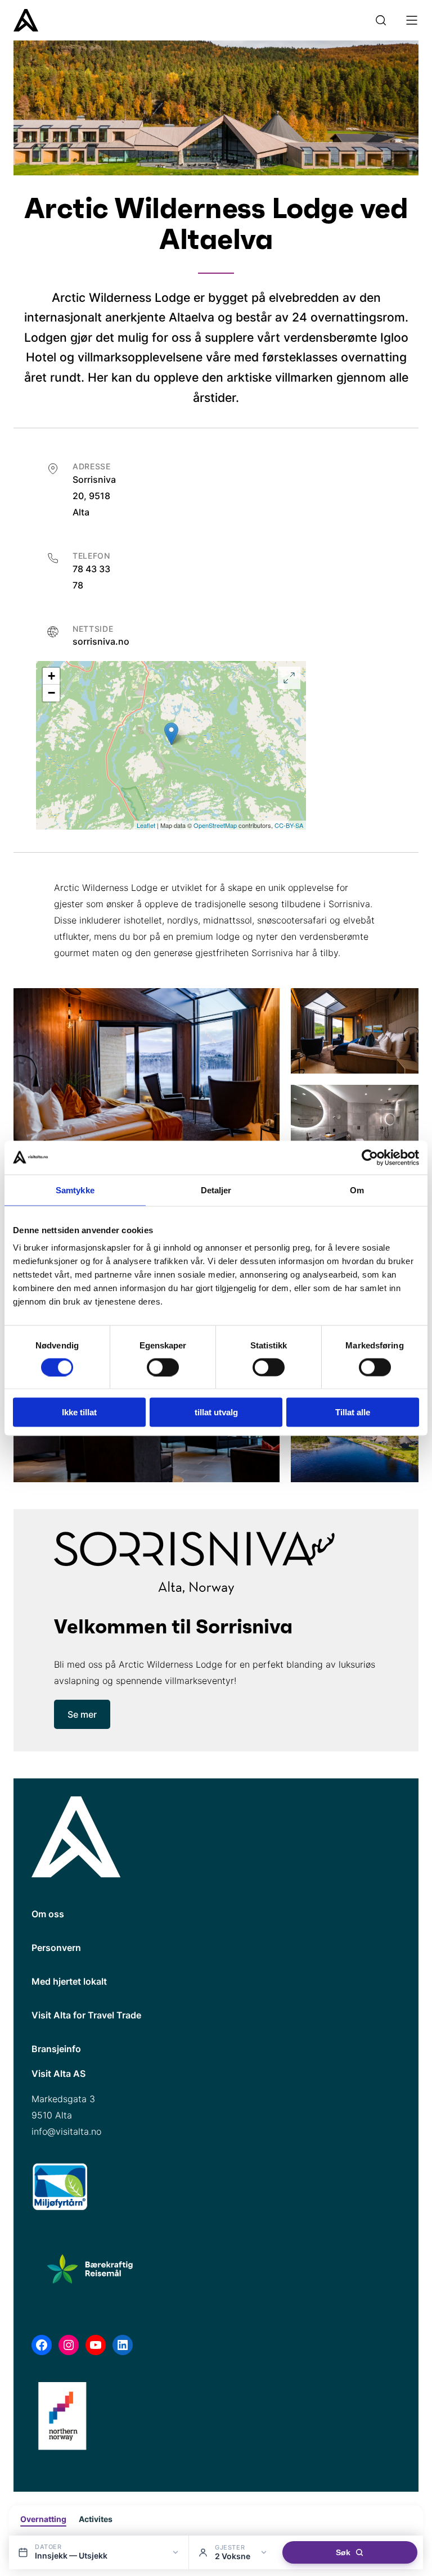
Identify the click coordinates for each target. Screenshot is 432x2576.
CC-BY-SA (289, 825)
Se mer (82, 1714)
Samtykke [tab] (75, 1190)
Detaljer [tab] (216, 1190)
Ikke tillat (79, 1412)
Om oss (48, 1914)
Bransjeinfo (56, 2049)
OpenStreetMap (215, 825)
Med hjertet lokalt (69, 1981)
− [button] (51, 693)
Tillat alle (353, 1412)
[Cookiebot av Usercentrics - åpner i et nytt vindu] (370, 1157)
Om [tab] (357, 1190)
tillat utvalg (216, 1412)
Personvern (56, 1948)
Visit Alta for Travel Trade (86, 2015)
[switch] (163, 1367)
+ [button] (51, 676)
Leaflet (146, 825)
